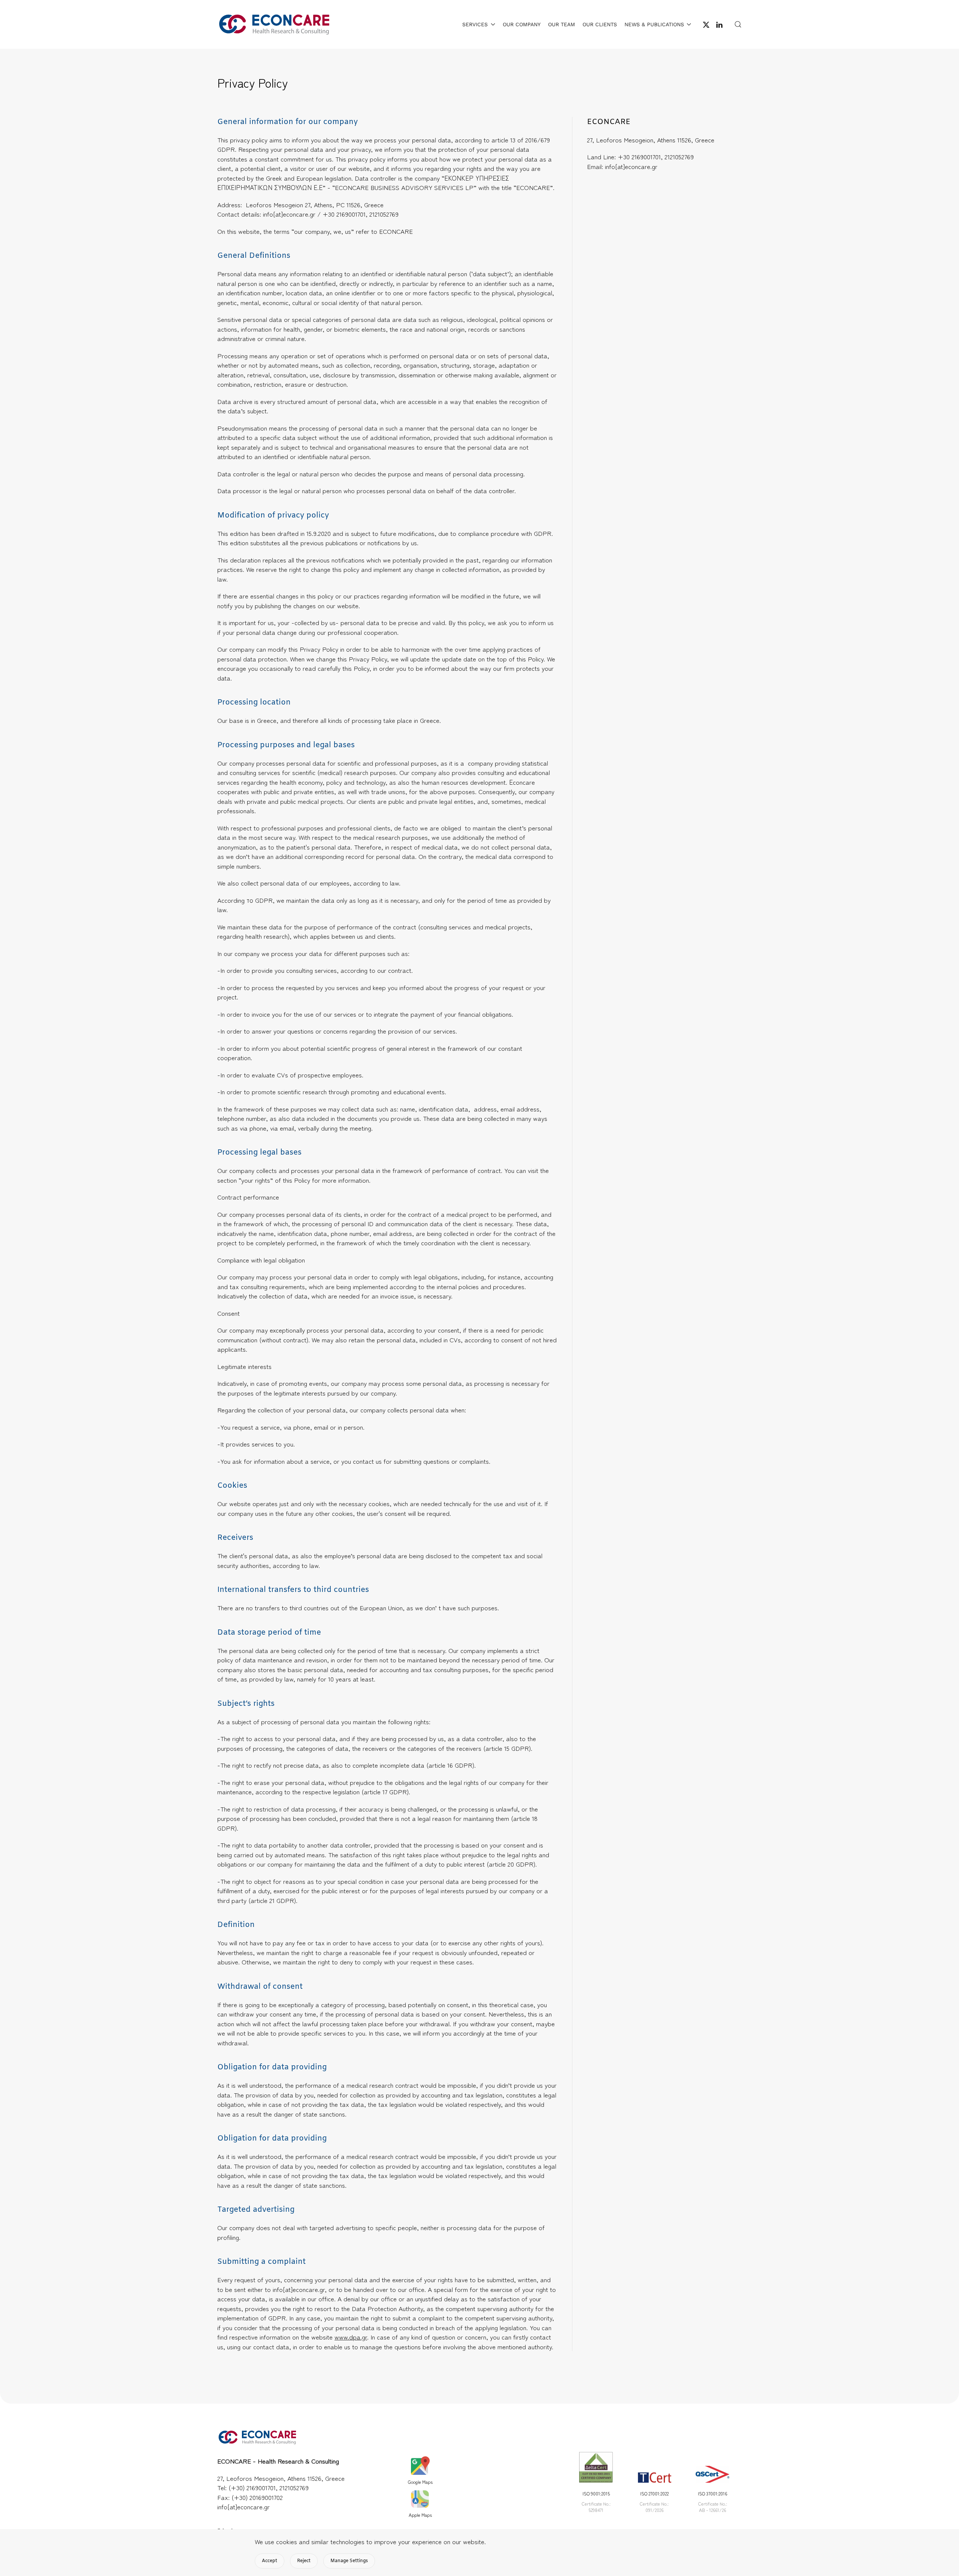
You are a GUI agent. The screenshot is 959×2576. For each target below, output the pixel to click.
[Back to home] (273, 24)
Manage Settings (349, 2561)
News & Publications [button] (654, 24)
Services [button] (475, 24)
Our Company (522, 24)
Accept (270, 2561)
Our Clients (600, 24)
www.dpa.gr (351, 2337)
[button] (738, 24)
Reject (304, 2561)
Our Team (562, 24)
